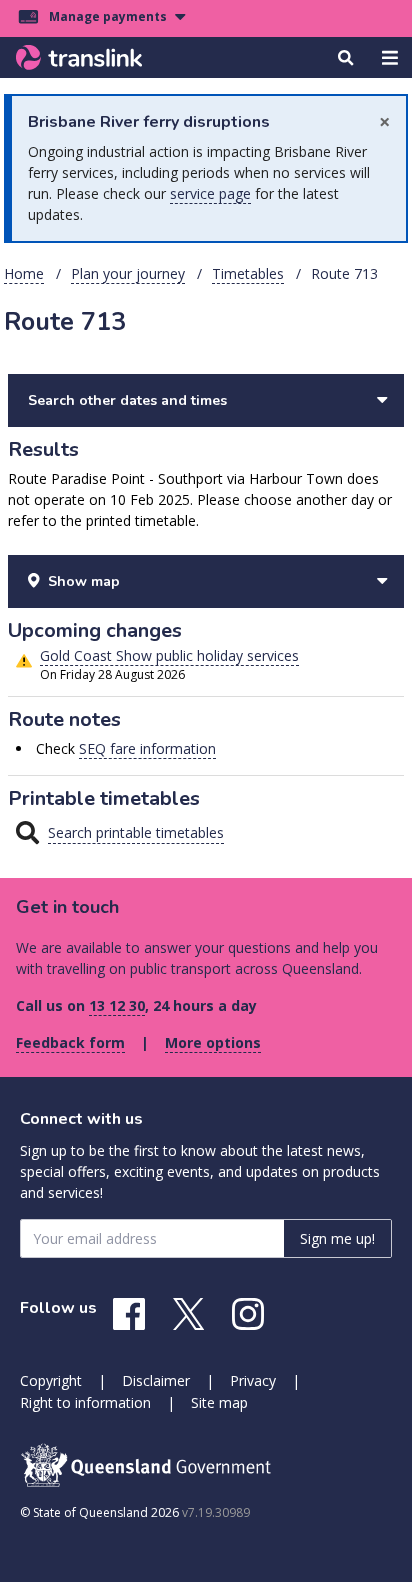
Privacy (253, 1380)
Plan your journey (128, 273)
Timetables (248, 273)
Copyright (51, 1380)
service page (210, 193)
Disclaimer (156, 1380)
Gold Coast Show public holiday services (169, 655)
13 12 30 (117, 1005)
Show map (84, 581)
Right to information (85, 1402)
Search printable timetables (136, 832)
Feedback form (70, 1042)
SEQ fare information (147, 748)
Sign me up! (337, 1238)
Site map (219, 1402)
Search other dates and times (127, 400)
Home (24, 273)
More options (213, 1042)
